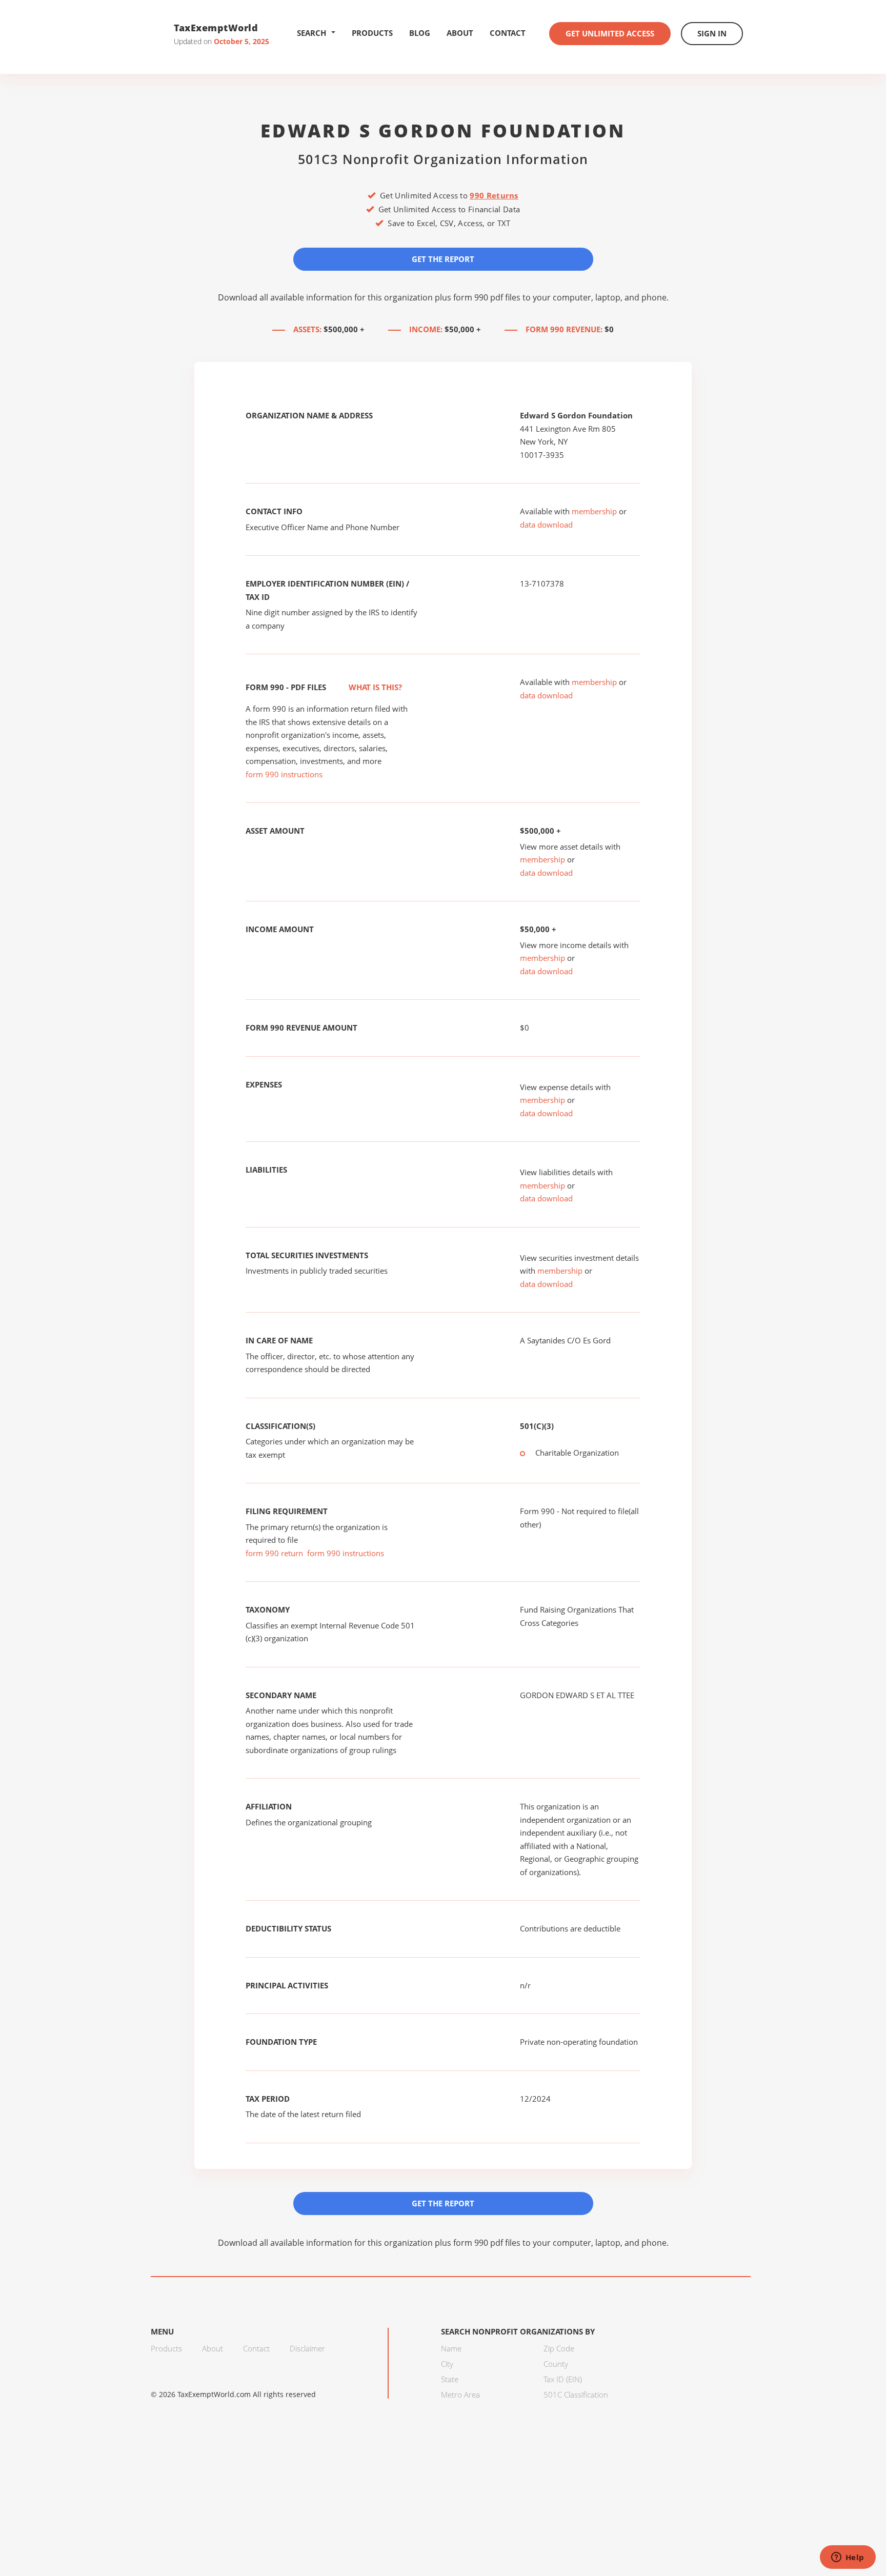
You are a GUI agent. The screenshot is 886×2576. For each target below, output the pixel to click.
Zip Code (559, 2348)
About (460, 33)
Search (311, 33)
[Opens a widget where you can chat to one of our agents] (848, 2558)
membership (594, 511)
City (447, 2364)
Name (451, 2348)
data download (546, 525)
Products (372, 33)
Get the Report (443, 259)
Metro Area (460, 2394)
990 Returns (494, 195)
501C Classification (576, 2394)
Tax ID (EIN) (563, 2379)
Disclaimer (307, 2348)
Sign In (712, 33)
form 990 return (274, 1553)
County (556, 2364)
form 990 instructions (284, 774)
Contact (508, 33)
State (450, 2379)
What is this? (374, 687)
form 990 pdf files (487, 297)
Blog (420, 33)
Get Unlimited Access (610, 33)
